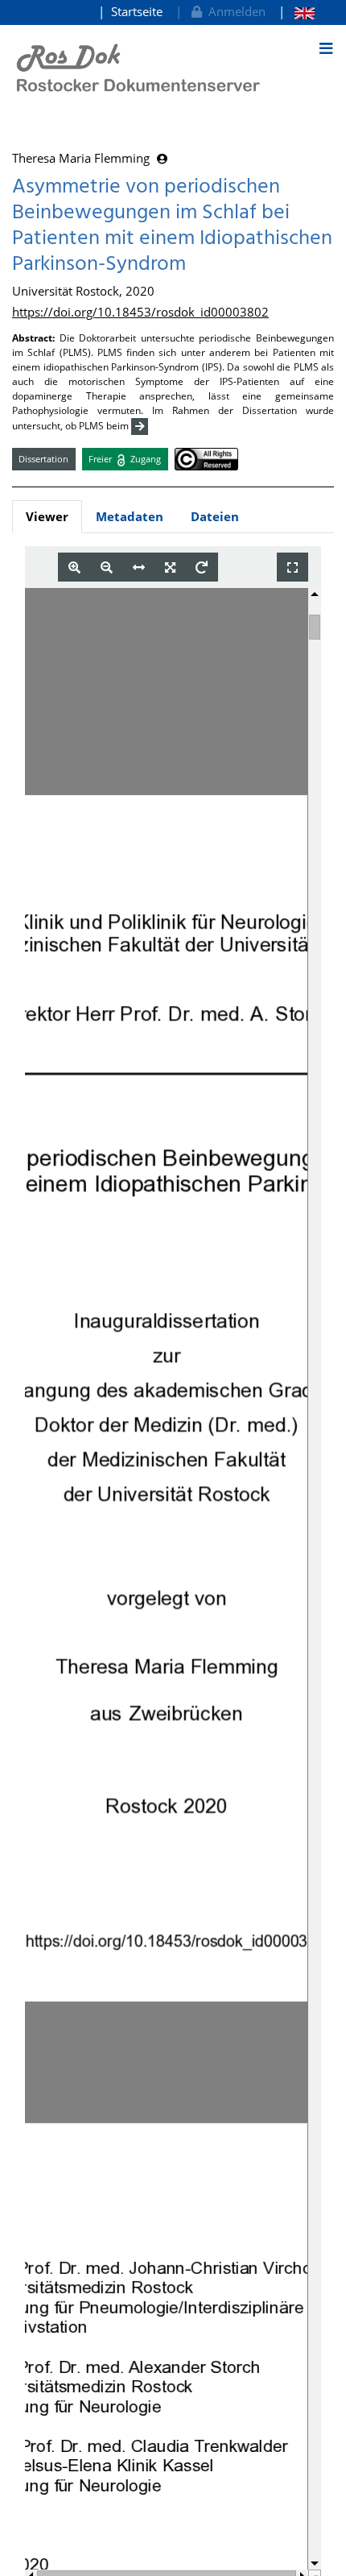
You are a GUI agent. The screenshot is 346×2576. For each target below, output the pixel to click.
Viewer (47, 516)
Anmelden (234, 11)
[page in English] (297, 12)
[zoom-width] (139, 567)
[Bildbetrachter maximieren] (292, 567)
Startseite (137, 11)
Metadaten (130, 516)
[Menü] (326, 48)
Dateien (215, 516)
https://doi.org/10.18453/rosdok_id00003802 (140, 312)
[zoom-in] (74, 567)
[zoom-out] (107, 567)
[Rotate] (202, 567)
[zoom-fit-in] (170, 567)
